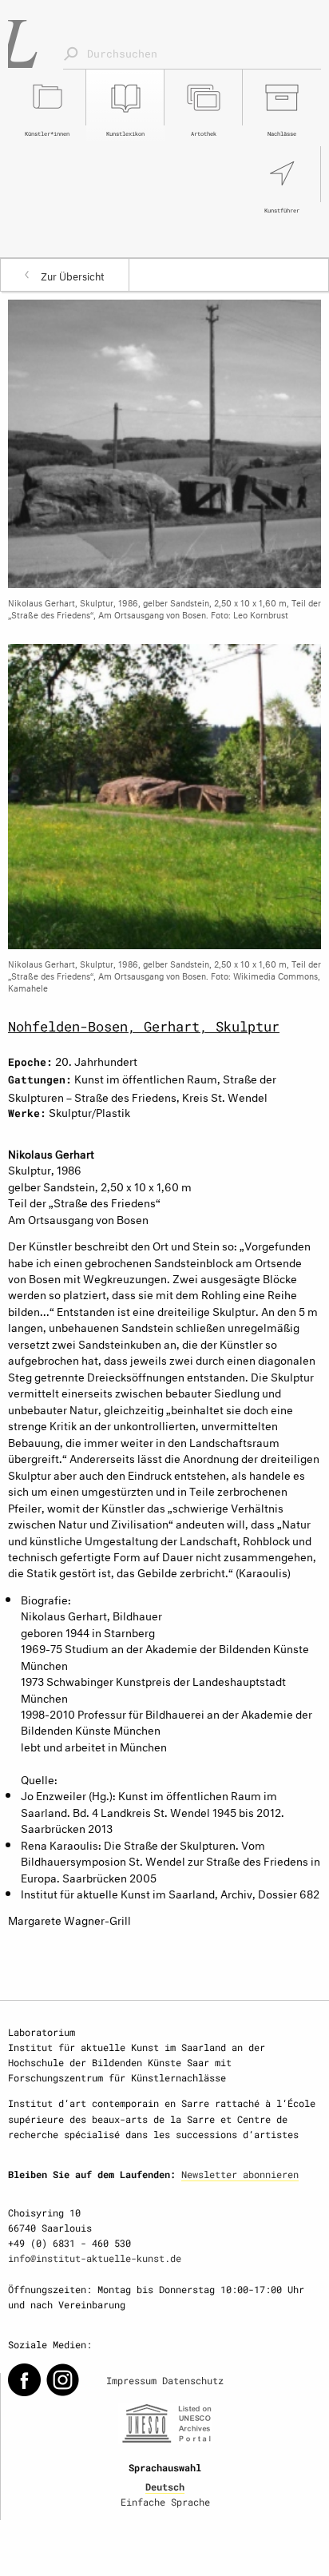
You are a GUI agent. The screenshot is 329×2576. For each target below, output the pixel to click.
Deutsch (165, 2487)
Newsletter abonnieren (240, 2174)
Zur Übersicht (73, 275)
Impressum (131, 2380)
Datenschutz (193, 2380)
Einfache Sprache (165, 2502)
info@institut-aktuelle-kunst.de (95, 2258)
